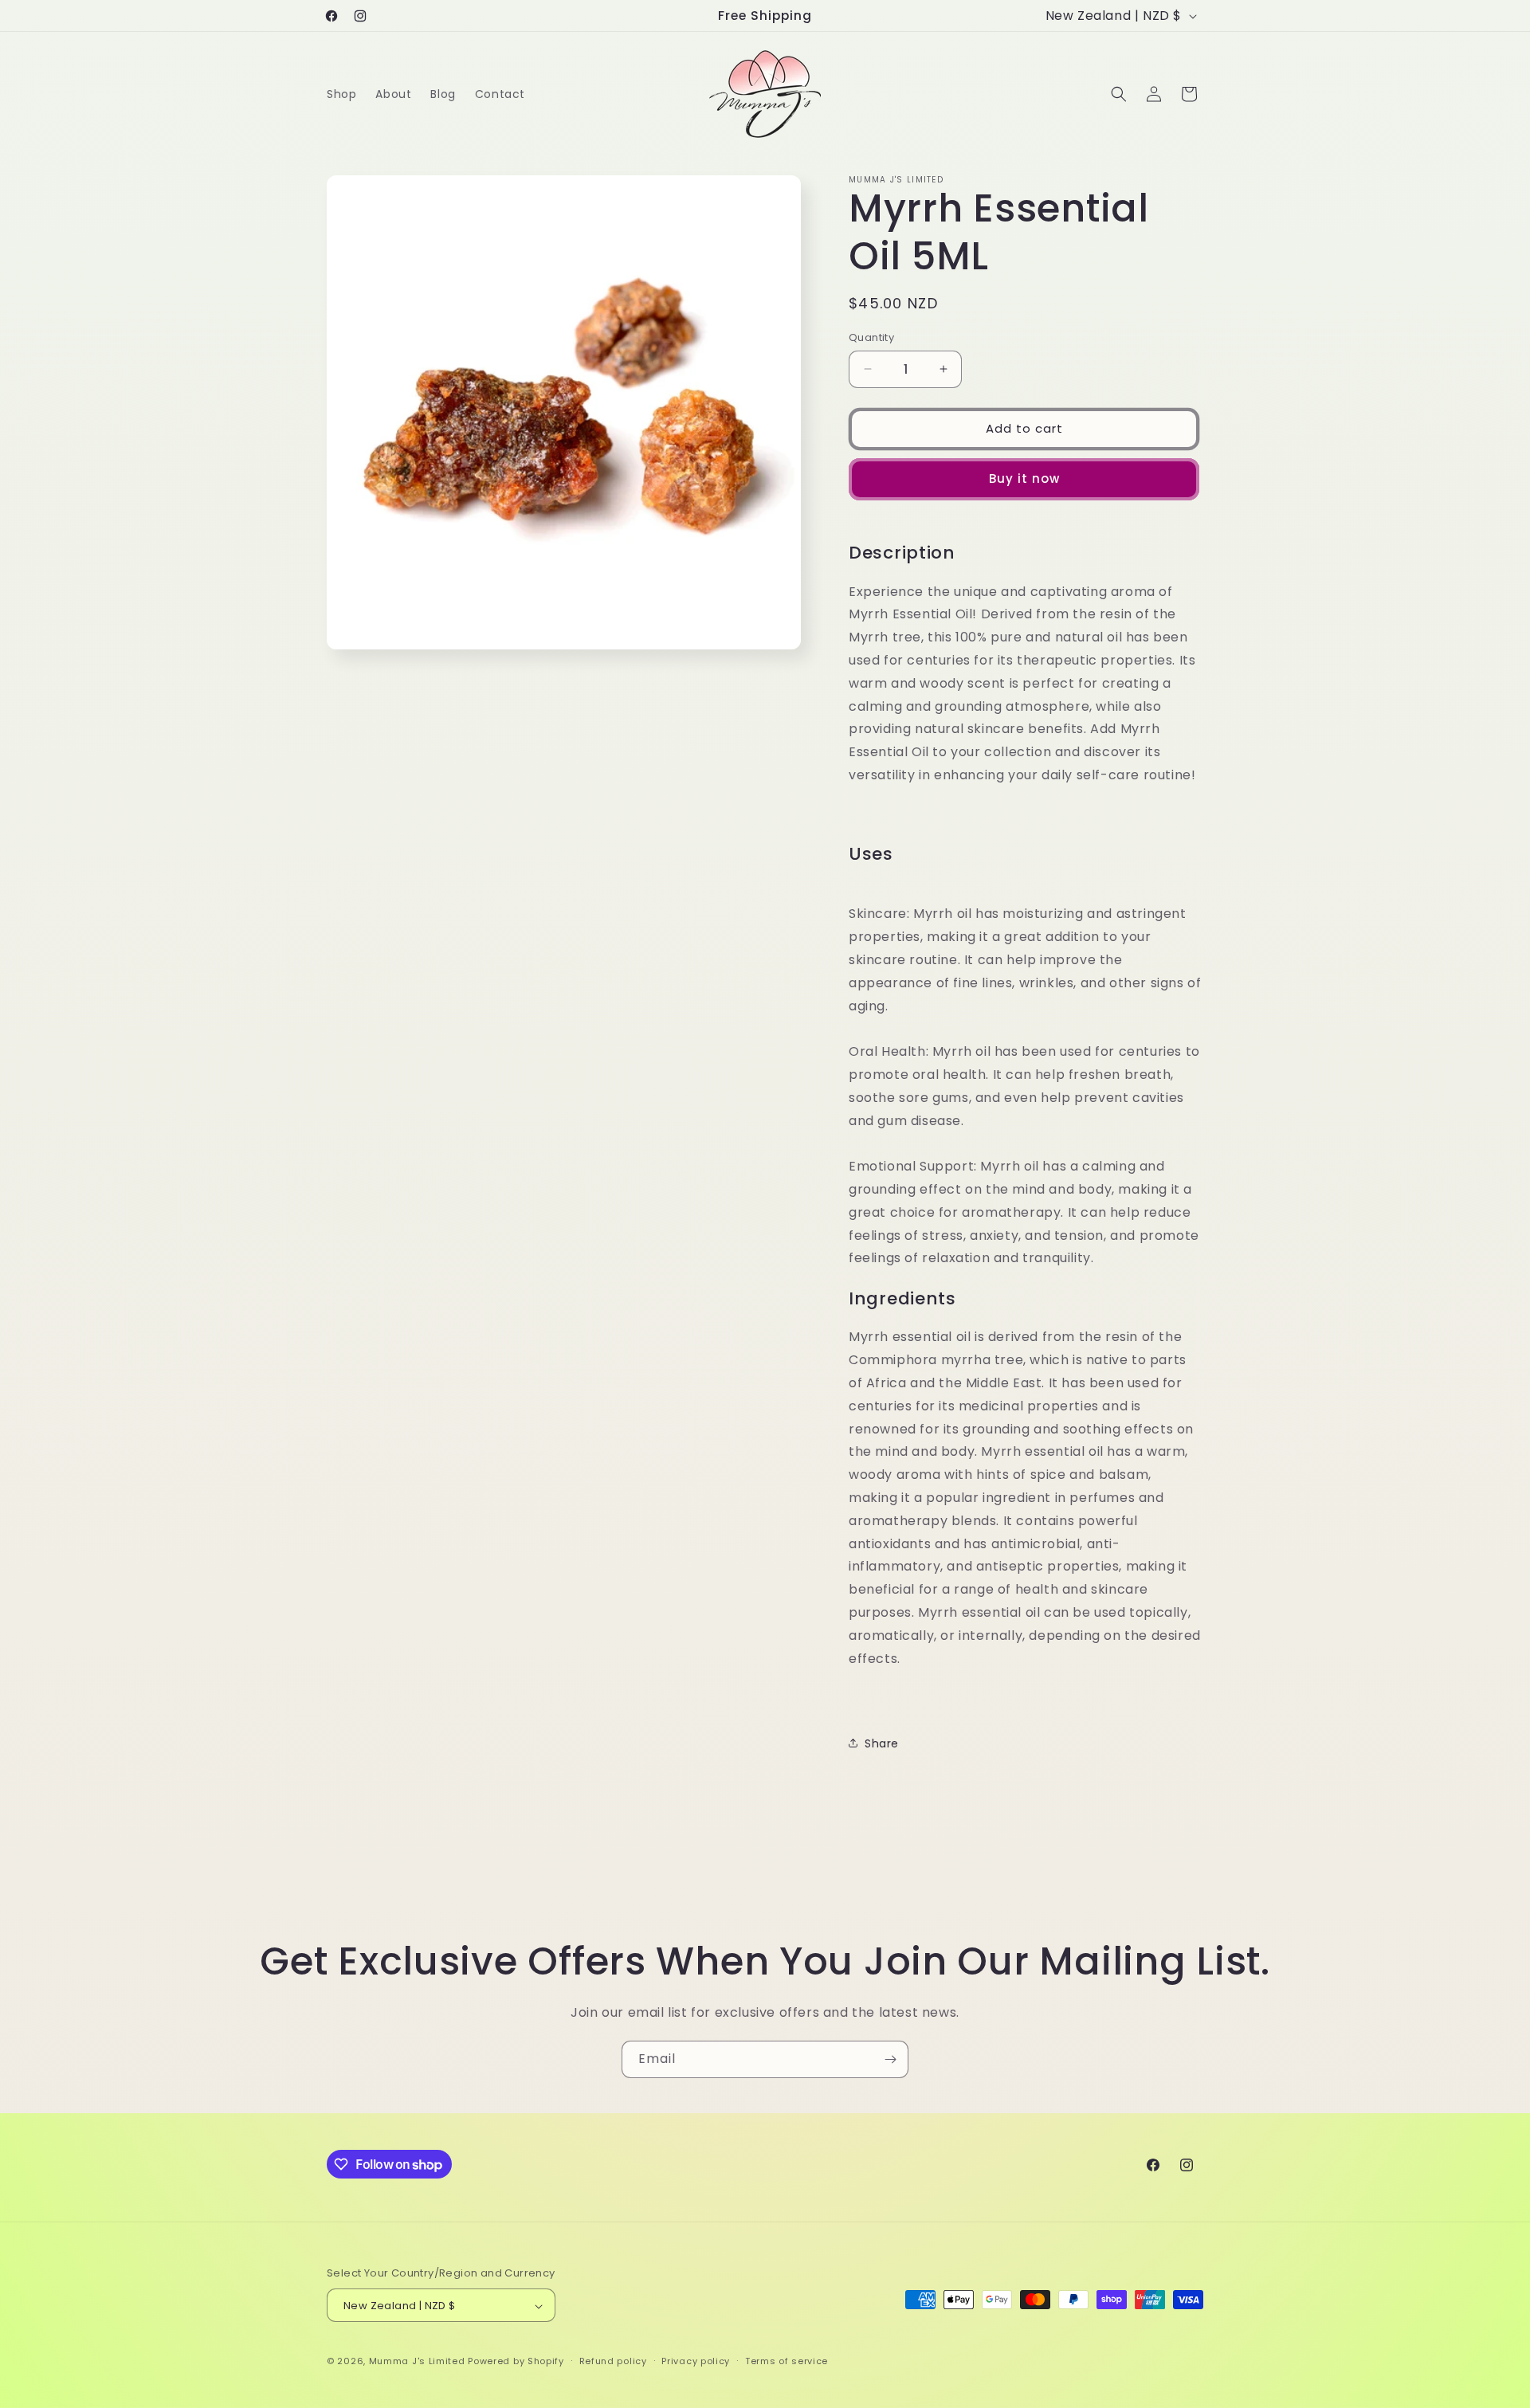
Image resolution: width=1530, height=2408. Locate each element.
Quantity (871, 337)
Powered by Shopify (516, 2362)
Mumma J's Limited (417, 2362)
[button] (1119, 94)
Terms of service (787, 2361)
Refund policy (613, 2361)
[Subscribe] (890, 2059)
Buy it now (1024, 478)
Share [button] (882, 1743)
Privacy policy (696, 2361)
